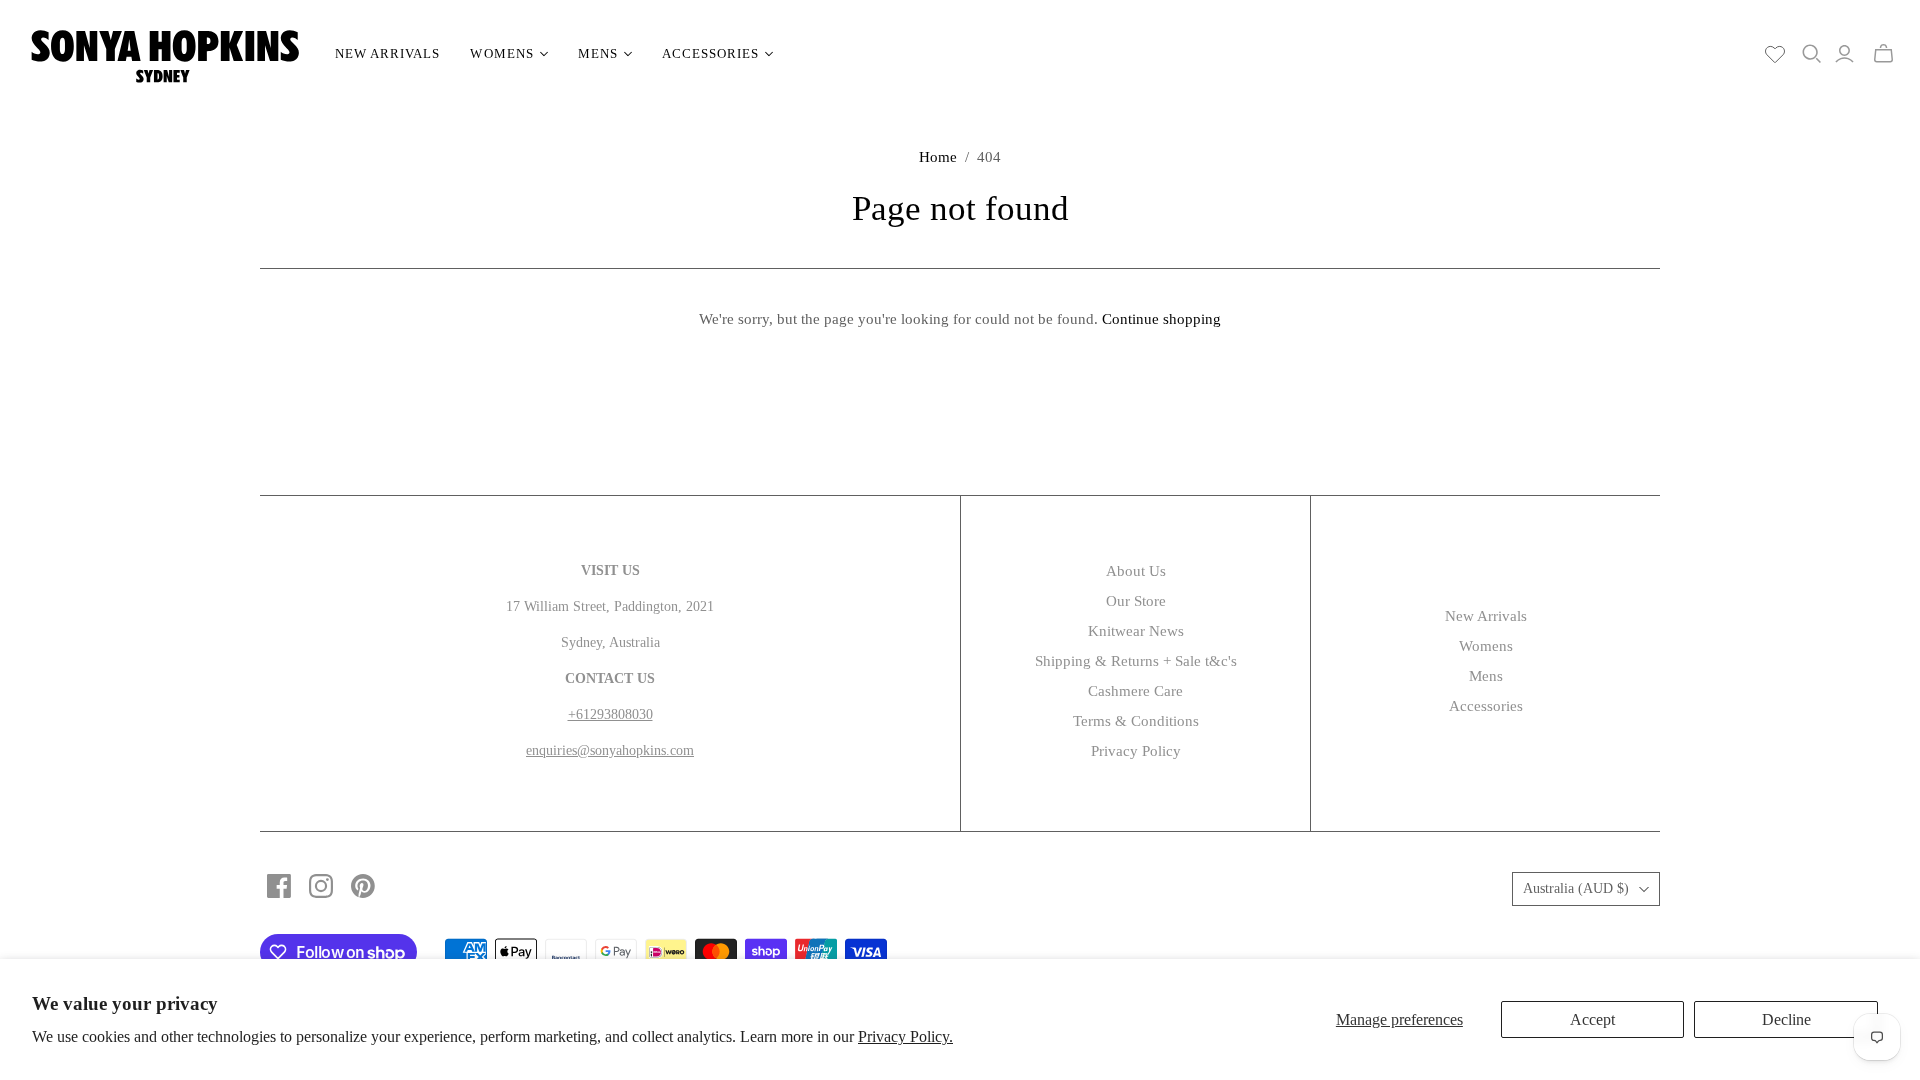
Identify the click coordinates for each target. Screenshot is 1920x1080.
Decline (1786, 1019)
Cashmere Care (1135, 691)
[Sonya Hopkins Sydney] (165, 53)
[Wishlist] (1775, 54)
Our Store (1136, 601)
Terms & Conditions (1136, 721)
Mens (1486, 676)
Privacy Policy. (905, 1036)
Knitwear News (1136, 631)
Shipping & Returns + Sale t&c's (1136, 661)
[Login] (1844, 54)
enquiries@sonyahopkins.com (610, 750)
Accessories (1486, 706)
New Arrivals (387, 53)
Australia (1576, 888)
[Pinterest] (363, 886)
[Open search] (1812, 54)
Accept (1592, 1019)
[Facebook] (279, 886)
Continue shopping (1161, 319)
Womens (1486, 646)
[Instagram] (321, 886)
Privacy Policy (1136, 751)
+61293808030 (610, 714)
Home (938, 157)
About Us (1136, 571)
